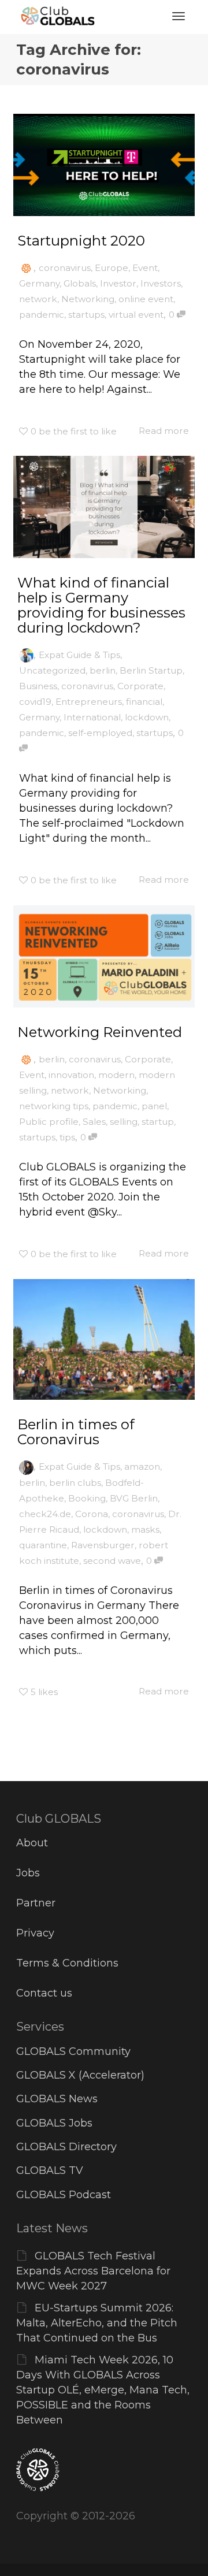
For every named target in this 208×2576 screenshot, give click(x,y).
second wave (112, 1561)
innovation (71, 1075)
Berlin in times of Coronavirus (76, 1432)
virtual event (136, 315)
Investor (118, 283)
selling (124, 1122)
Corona (92, 1514)
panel (154, 1106)
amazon (142, 1467)
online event (146, 299)
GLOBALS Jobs (54, 2123)
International (92, 717)
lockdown (147, 717)
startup (158, 1122)
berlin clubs (75, 1483)
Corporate (140, 686)
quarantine (43, 1545)
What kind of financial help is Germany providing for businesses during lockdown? (101, 605)
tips (67, 1137)
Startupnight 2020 (81, 241)
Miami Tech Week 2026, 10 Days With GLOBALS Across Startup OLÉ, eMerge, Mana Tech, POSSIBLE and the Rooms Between (103, 2390)
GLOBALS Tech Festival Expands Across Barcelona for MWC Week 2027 (93, 2271)
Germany (39, 283)
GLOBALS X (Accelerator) (80, 2075)
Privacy (35, 1933)
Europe (112, 268)
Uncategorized (52, 670)
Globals (80, 283)
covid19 (35, 702)
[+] (104, 165)
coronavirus (65, 268)
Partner (36, 1903)
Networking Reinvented (100, 1032)
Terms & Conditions (67, 1963)
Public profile (49, 1122)
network (38, 299)
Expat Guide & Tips (79, 655)
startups (86, 315)
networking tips (54, 1106)
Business (38, 686)
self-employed (100, 733)
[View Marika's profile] (26, 1467)
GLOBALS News (57, 2099)
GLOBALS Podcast (64, 2195)
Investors (161, 283)
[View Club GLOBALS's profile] (26, 268)
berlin (103, 670)
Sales (94, 1122)
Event (145, 268)
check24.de (45, 1514)
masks (145, 1529)
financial (144, 702)
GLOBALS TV (50, 2170)
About (32, 1843)
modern (116, 1075)
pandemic (42, 315)
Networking (88, 299)
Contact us (44, 1993)
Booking (87, 1498)
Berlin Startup (151, 670)
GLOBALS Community (73, 2051)
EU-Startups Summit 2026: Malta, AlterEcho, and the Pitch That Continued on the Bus (97, 2323)
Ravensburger (103, 1545)
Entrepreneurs (89, 702)
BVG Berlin (134, 1498)
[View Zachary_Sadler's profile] (26, 655)
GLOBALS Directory (66, 2147)
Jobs (28, 1873)
